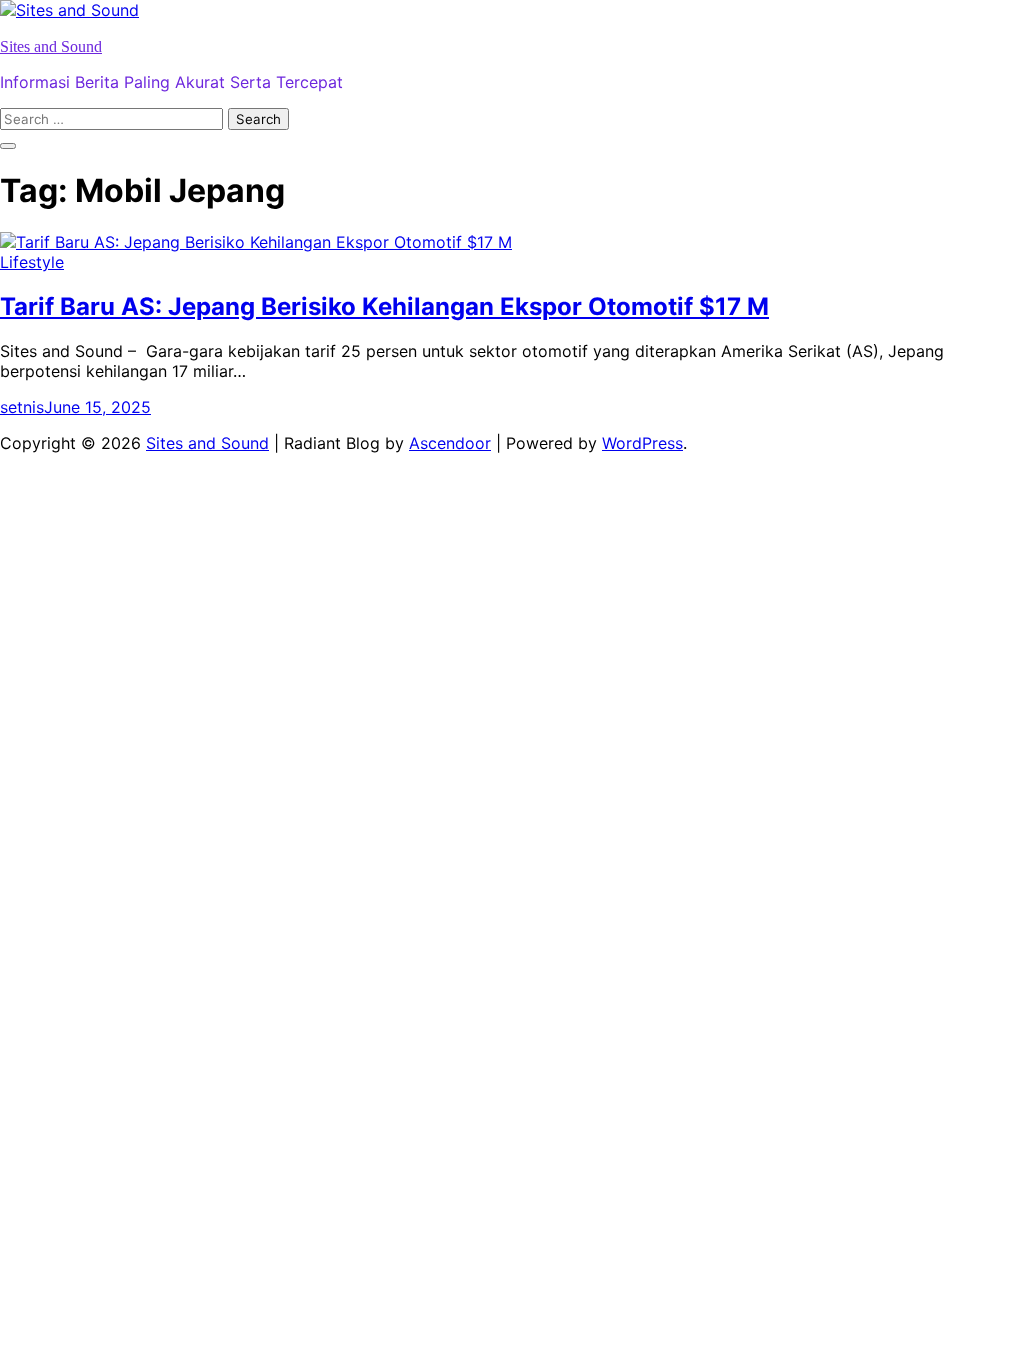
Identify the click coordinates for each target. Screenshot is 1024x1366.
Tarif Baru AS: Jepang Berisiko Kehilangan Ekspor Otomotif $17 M (384, 306)
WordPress (642, 443)
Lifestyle (32, 262)
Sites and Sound (51, 46)
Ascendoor (450, 443)
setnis (22, 407)
